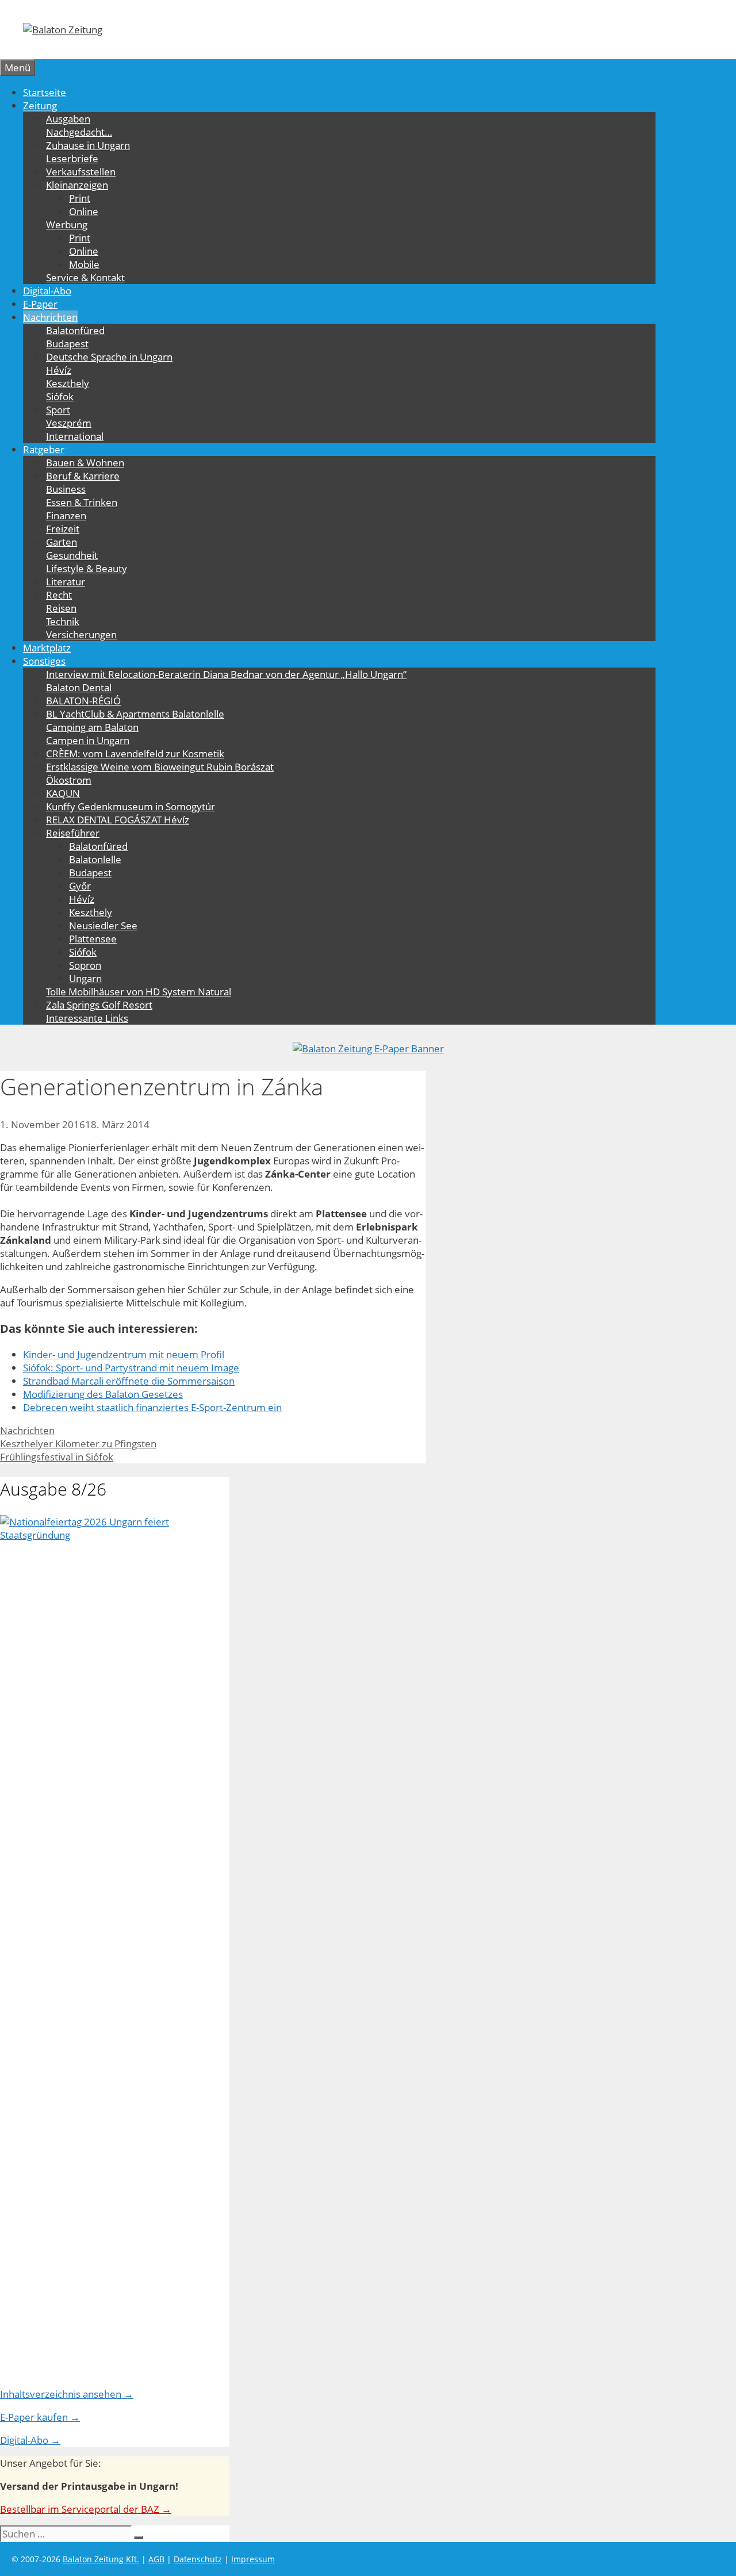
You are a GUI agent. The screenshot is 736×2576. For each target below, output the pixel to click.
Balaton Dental (79, 687)
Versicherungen (81, 635)
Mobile (84, 264)
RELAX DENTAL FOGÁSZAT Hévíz (118, 820)
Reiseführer (73, 833)
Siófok (60, 396)
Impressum (253, 2559)
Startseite (45, 92)
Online (84, 211)
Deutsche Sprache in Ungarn (109, 357)
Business (66, 489)
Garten (62, 542)
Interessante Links (87, 1018)
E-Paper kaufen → (40, 2417)
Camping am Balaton (92, 727)
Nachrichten (50, 317)
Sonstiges (44, 661)
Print (80, 198)
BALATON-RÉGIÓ (83, 701)
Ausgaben (68, 119)
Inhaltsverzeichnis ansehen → (67, 2394)
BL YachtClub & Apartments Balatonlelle (135, 714)
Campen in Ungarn (88, 740)
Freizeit (63, 529)
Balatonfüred (75, 330)
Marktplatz (47, 648)
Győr (80, 886)
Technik (63, 621)
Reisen (61, 608)
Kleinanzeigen (77, 185)
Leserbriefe (72, 158)
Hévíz (59, 370)
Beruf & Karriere (83, 476)
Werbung (67, 225)
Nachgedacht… (79, 132)
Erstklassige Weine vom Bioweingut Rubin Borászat (160, 767)
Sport (58, 410)
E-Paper (40, 304)
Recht (59, 595)
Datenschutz (198, 2559)
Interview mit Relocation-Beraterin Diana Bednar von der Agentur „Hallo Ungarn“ (226, 674)
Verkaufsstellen (81, 172)
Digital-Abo (47, 291)
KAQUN (63, 793)
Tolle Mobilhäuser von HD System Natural (139, 992)
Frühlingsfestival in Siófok (57, 1457)
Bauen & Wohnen (85, 463)
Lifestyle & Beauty (87, 568)
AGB (156, 2559)
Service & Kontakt (85, 277)
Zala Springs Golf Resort (99, 1005)
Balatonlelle (95, 859)
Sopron (85, 965)
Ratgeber (44, 449)
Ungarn (85, 978)
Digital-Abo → (30, 2440)
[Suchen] (139, 2537)
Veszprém (69, 423)
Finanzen (66, 515)
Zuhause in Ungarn (88, 145)
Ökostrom (69, 780)
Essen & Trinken (82, 502)
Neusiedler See (103, 925)
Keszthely (68, 383)
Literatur (66, 582)
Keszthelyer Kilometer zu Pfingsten (78, 1444)
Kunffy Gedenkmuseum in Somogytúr (131, 806)
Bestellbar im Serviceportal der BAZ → (86, 2509)
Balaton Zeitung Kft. (101, 2559)
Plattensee (93, 939)
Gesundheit (72, 555)
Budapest (67, 344)
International (75, 436)
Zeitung (40, 106)
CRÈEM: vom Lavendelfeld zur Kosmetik (135, 754)
